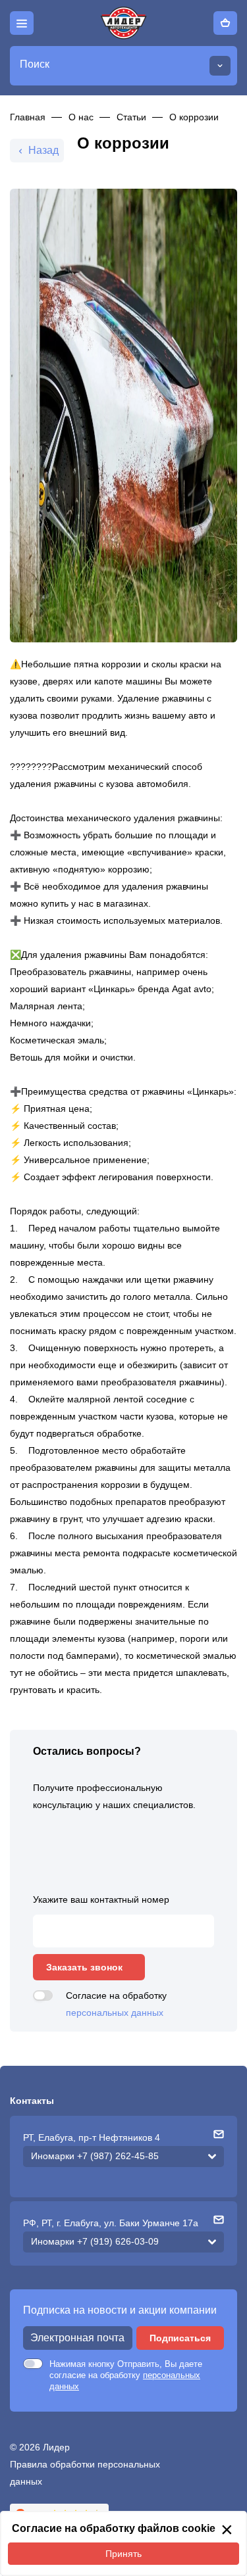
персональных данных (115, 2013)
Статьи (131, 117)
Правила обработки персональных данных (85, 2473)
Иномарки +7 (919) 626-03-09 (95, 2241)
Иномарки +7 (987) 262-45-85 (95, 2156)
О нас (81, 117)
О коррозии (194, 117)
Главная (28, 117)
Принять (123, 2554)
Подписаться (180, 2338)
